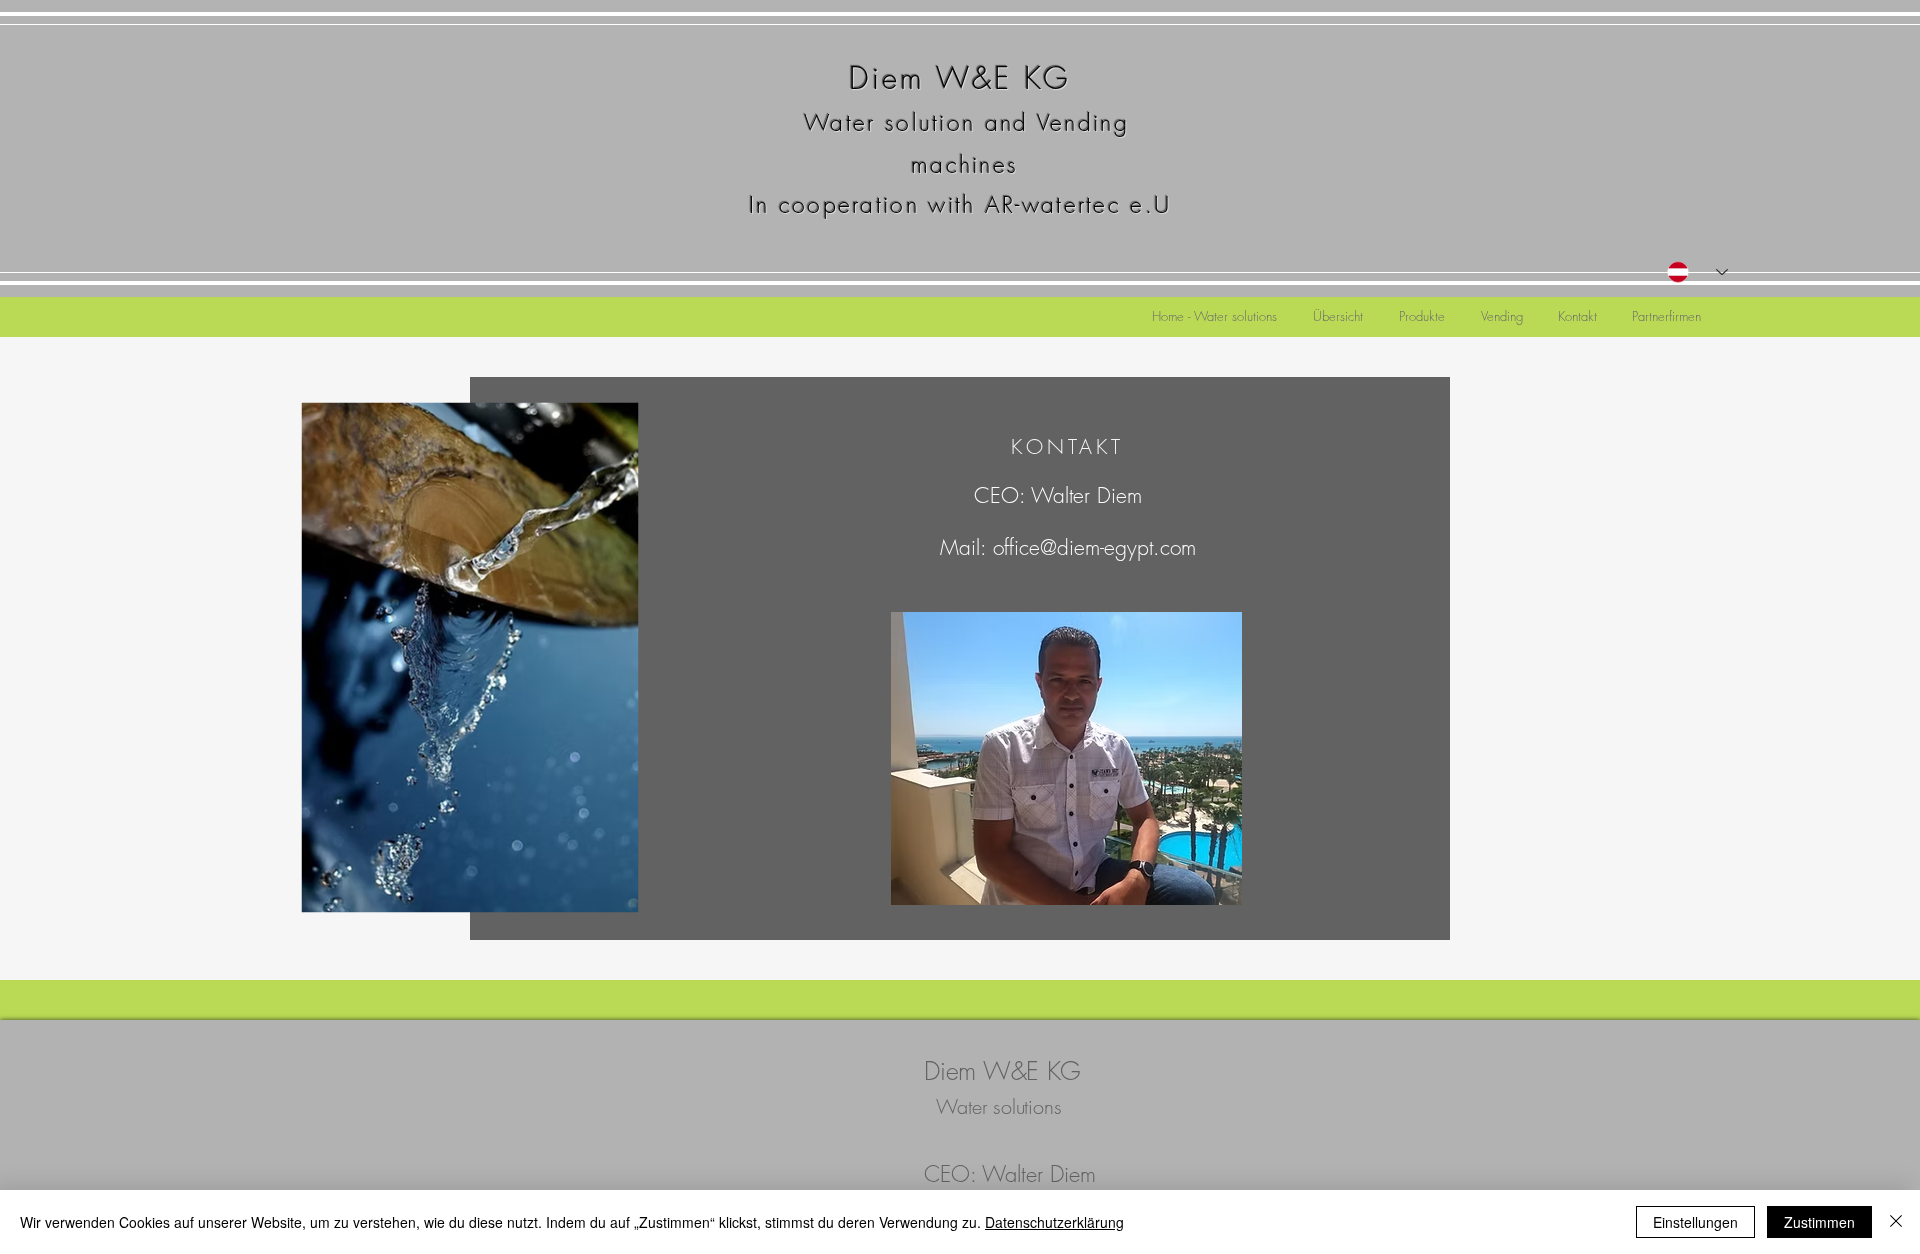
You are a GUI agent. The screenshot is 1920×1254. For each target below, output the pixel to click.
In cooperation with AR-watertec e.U (960, 204)
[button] (1338, 307)
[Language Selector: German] (1697, 272)
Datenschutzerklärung (1054, 1222)
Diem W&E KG (960, 78)
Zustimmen (1819, 1222)
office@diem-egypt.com (1094, 547)
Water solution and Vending (966, 122)
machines (960, 164)
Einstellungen (1695, 1222)
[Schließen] (1896, 1222)
